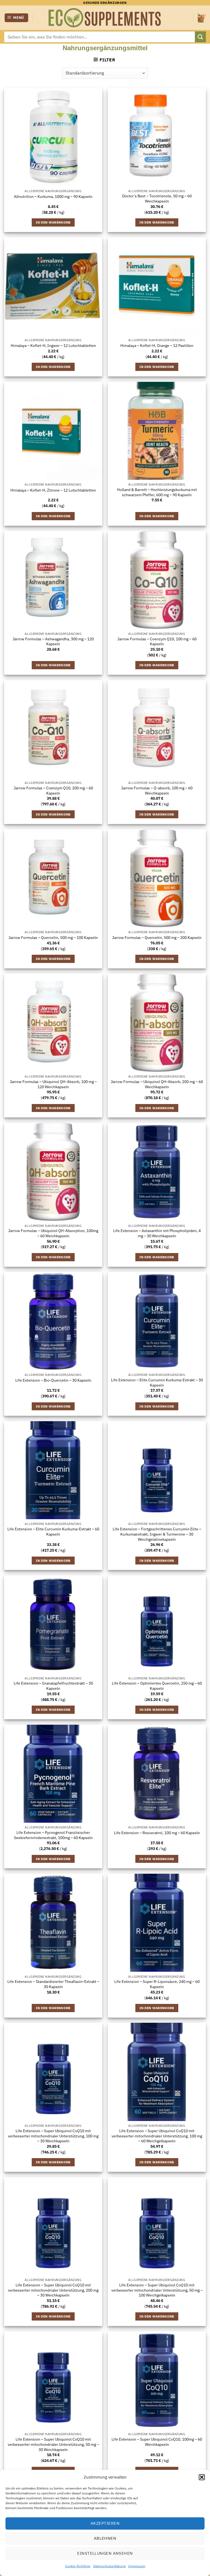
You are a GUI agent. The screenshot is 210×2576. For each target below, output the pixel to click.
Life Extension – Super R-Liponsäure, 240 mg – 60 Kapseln (157, 1984)
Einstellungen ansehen (105, 2553)
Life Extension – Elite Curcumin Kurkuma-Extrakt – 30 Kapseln (157, 1383)
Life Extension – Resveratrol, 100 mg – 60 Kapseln (157, 1833)
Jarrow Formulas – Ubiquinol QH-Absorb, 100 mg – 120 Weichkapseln (53, 1084)
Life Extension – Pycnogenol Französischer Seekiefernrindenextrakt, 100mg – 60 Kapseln (53, 1835)
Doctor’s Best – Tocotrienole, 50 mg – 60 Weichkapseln (157, 199)
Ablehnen (105, 2538)
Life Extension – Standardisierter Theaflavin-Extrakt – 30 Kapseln (53, 1984)
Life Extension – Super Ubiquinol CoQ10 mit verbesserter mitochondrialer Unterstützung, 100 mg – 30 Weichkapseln (53, 2136)
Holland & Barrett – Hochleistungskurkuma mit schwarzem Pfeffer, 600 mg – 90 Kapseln (157, 492)
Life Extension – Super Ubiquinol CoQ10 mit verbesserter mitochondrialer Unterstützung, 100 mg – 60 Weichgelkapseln (157, 2136)
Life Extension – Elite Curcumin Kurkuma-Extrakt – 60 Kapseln (53, 1532)
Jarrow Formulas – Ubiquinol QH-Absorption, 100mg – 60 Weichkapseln (53, 1233)
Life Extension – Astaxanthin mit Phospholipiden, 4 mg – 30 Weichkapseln (157, 1233)
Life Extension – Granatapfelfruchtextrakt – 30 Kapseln (53, 1686)
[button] (202, 2477)
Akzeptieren (105, 2523)
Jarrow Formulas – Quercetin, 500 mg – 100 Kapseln (53, 938)
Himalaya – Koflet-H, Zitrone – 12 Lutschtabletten (53, 490)
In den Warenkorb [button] (53, 222)
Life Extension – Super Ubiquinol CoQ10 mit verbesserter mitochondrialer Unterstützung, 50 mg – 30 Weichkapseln (53, 2444)
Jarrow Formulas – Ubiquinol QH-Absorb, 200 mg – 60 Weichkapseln (157, 1084)
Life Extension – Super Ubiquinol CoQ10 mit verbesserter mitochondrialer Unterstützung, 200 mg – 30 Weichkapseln (53, 2290)
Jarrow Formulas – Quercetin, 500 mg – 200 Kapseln (157, 938)
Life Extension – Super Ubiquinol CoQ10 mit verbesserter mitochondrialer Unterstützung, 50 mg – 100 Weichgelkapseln (157, 2290)
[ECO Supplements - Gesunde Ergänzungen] (105, 18)
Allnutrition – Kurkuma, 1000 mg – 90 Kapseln (53, 197)
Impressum (137, 2566)
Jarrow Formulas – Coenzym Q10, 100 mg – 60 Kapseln (157, 642)
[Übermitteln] (200, 37)
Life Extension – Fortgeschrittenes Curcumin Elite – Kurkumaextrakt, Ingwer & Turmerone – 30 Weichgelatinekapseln (157, 1534)
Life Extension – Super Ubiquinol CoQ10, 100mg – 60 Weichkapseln (157, 2442)
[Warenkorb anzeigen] (202, 18)
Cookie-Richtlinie (78, 2566)
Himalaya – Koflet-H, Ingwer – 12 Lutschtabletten (53, 346)
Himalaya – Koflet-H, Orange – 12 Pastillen (157, 346)
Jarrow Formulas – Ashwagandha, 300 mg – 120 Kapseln (53, 642)
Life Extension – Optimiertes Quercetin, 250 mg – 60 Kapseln (157, 1686)
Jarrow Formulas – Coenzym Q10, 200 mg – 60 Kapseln (53, 791)
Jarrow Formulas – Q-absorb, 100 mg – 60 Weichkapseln (157, 791)
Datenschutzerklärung (109, 2566)
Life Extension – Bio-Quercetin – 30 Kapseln (53, 1380)
